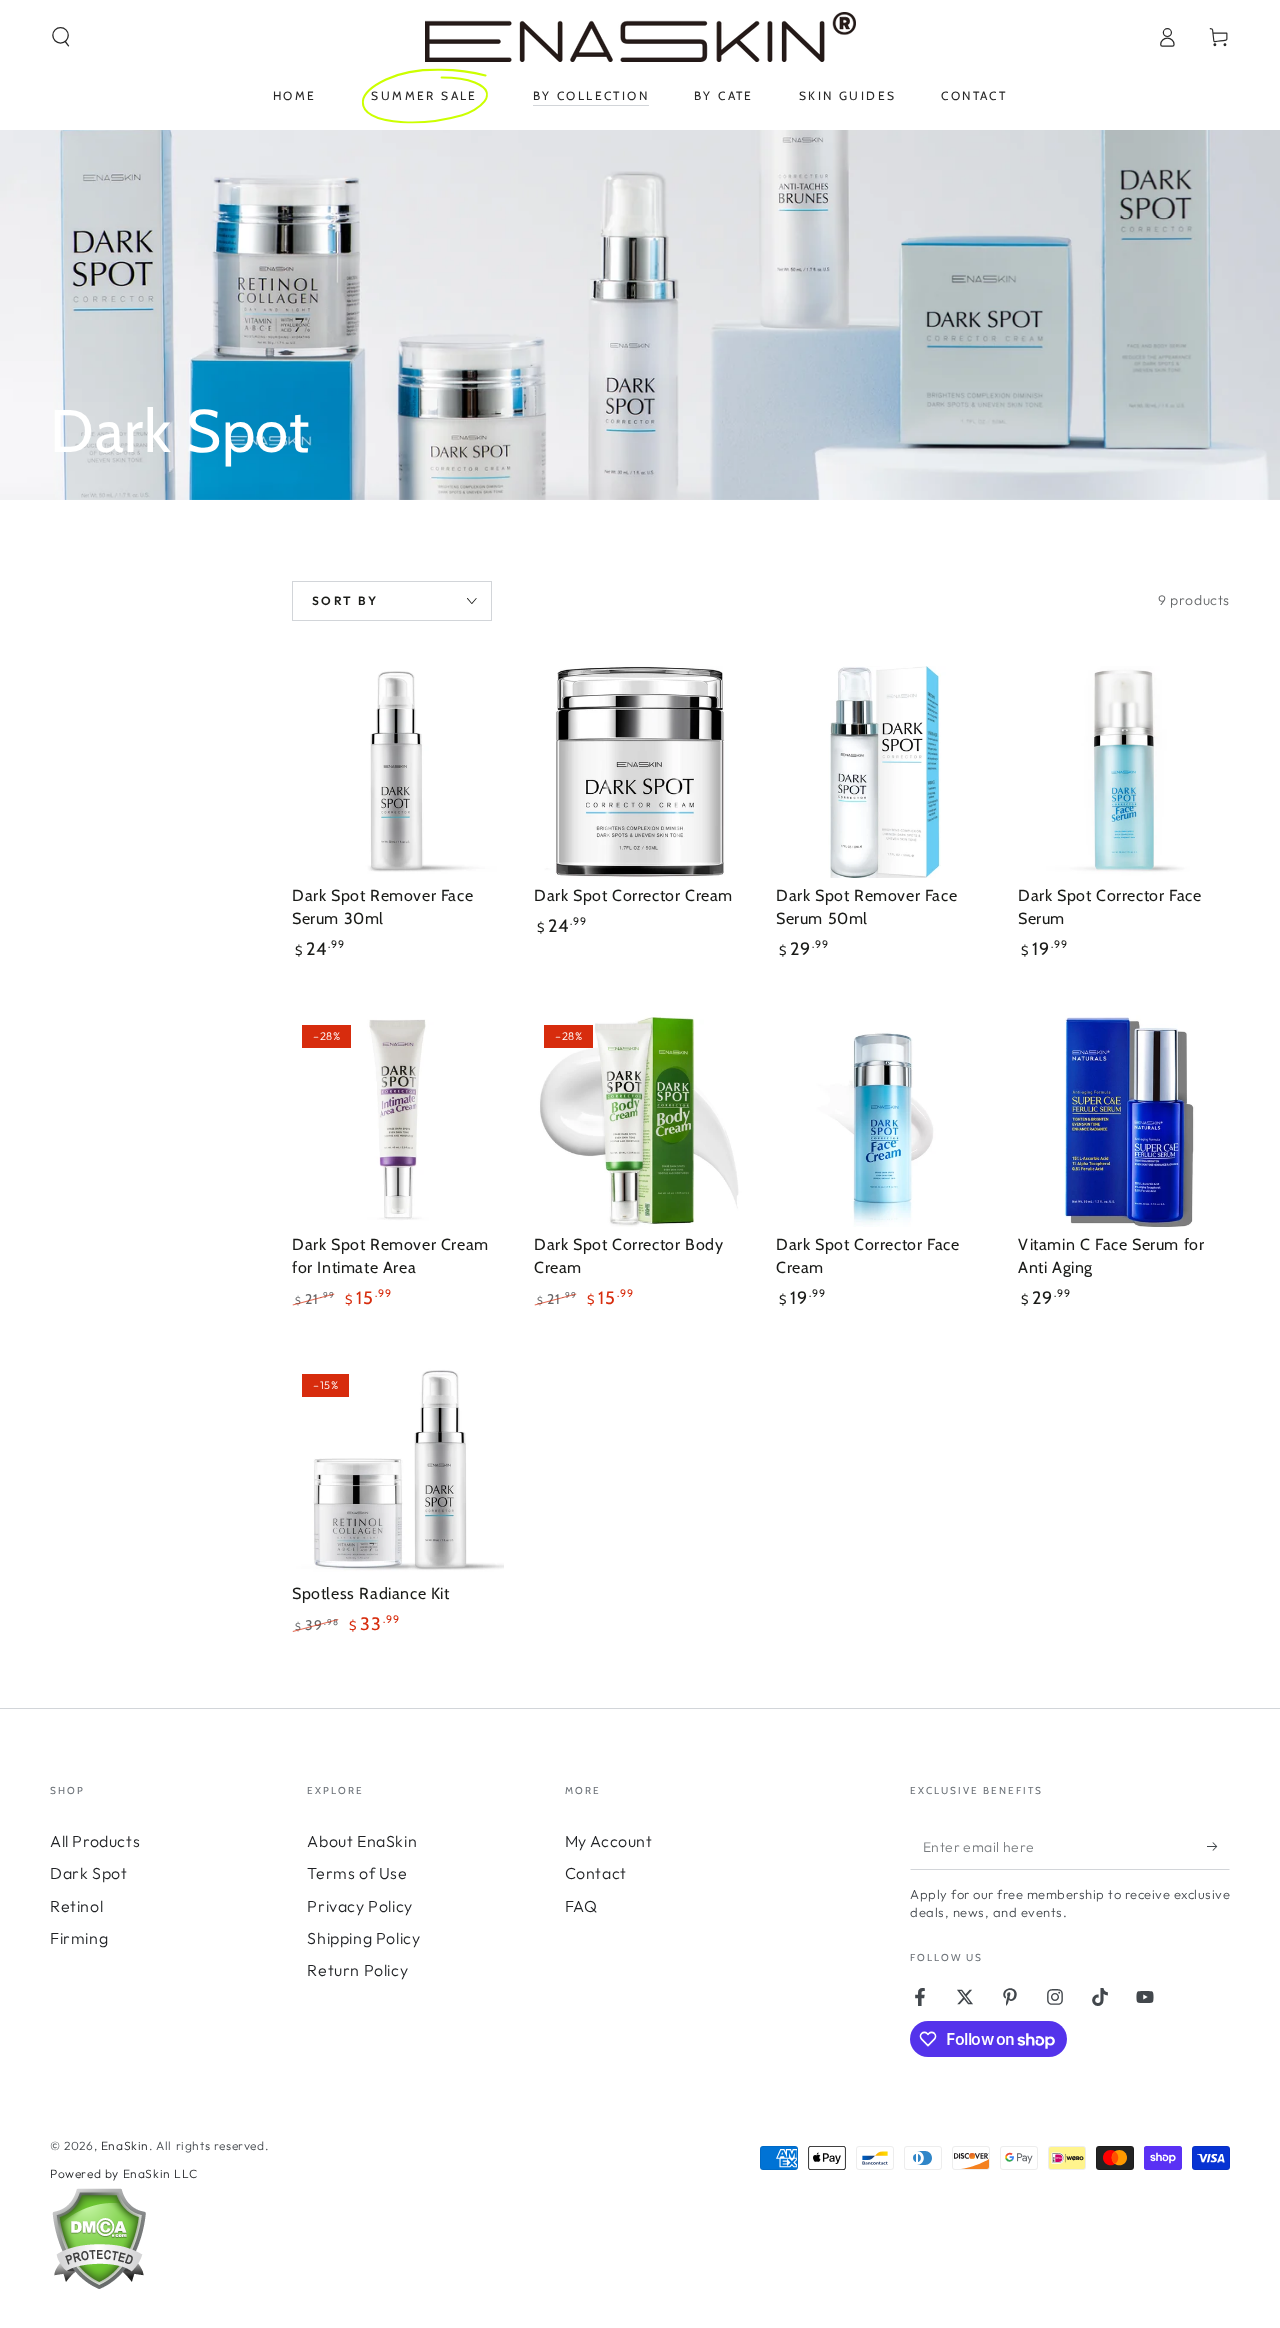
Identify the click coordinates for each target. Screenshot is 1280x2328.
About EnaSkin (362, 1841)
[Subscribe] (1218, 1847)
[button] (61, 37)
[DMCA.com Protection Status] (98, 2285)
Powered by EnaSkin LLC (123, 2173)
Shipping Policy (363, 1938)
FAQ (581, 1906)
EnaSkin (125, 2145)
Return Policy (357, 1970)
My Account (609, 1841)
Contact (596, 1873)
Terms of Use (357, 1873)
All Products (95, 1841)
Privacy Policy (359, 1906)
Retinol (76, 1906)
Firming (79, 1938)
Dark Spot (88, 1873)
